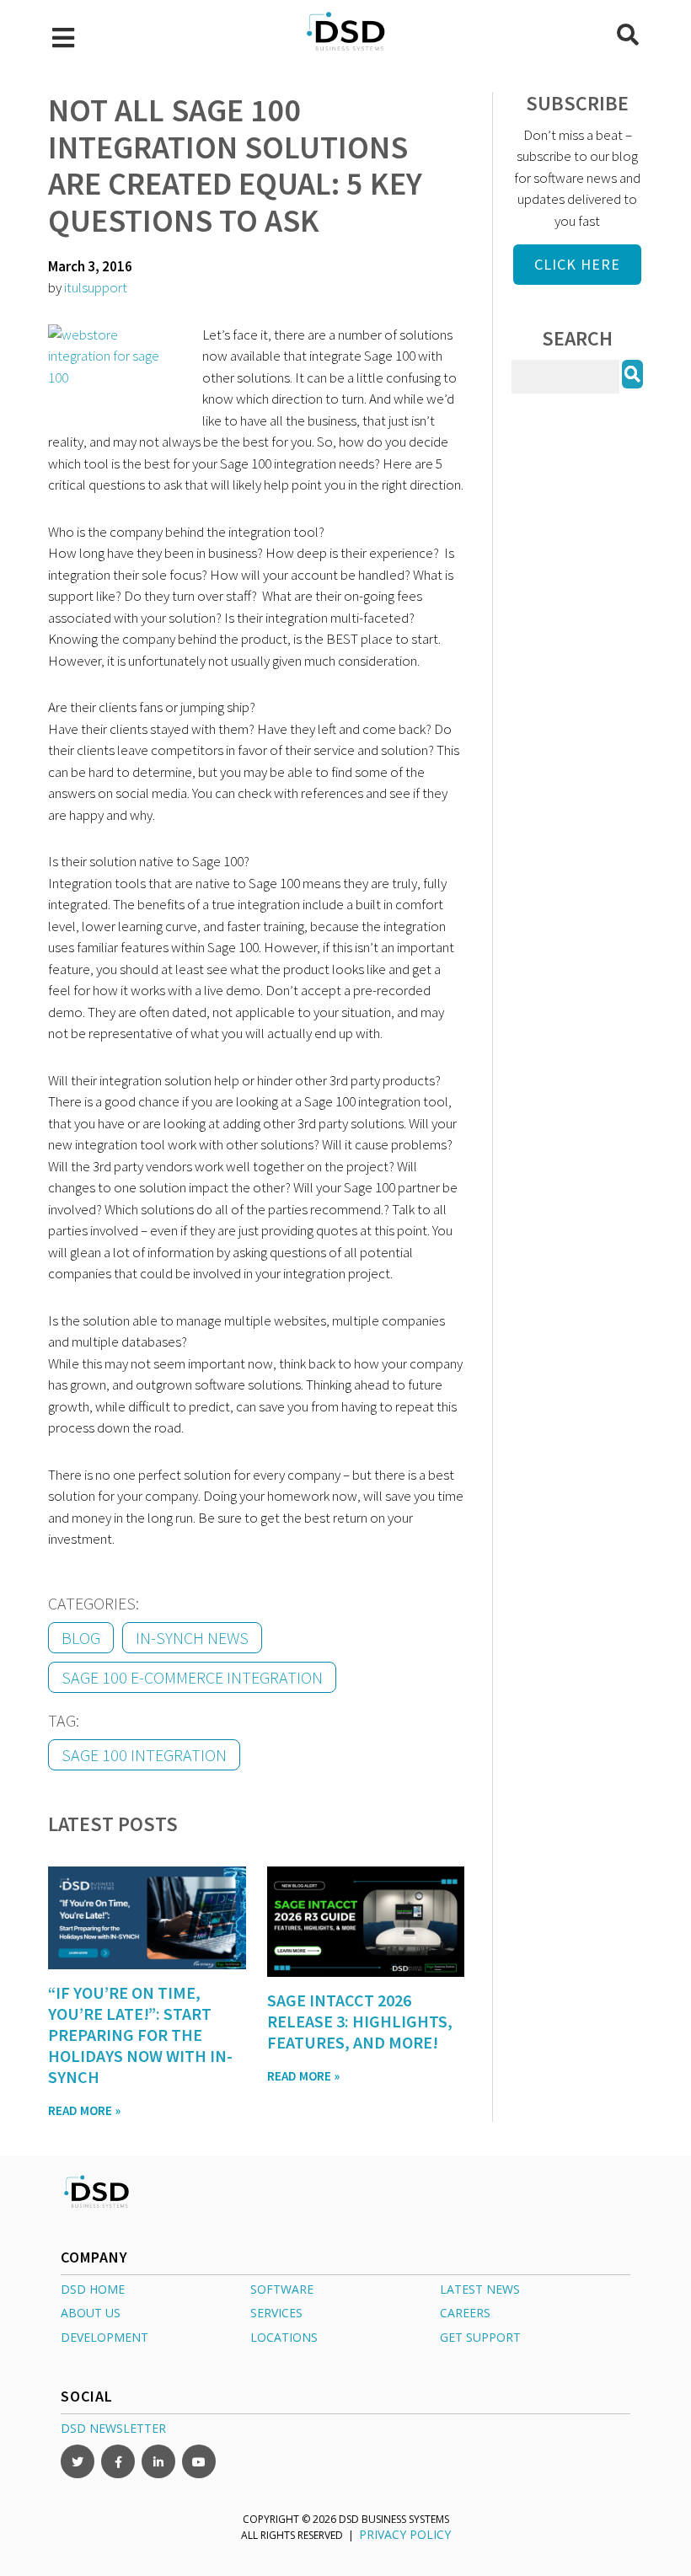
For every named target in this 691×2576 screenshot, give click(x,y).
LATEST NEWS (480, 2288)
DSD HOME (93, 2288)
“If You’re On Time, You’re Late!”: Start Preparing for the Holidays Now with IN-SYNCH (140, 2035)
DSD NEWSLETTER (113, 2427)
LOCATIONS (284, 2336)
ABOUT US (91, 2313)
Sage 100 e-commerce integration (192, 1677)
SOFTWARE (282, 2288)
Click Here (577, 264)
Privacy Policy (405, 2533)
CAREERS (465, 2313)
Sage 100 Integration (144, 1755)
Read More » (84, 2110)
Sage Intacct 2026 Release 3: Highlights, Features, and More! (360, 2021)
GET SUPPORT (480, 2336)
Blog (81, 1638)
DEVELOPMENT (104, 2336)
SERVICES (276, 2313)
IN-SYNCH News (192, 1638)
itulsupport (96, 287)
